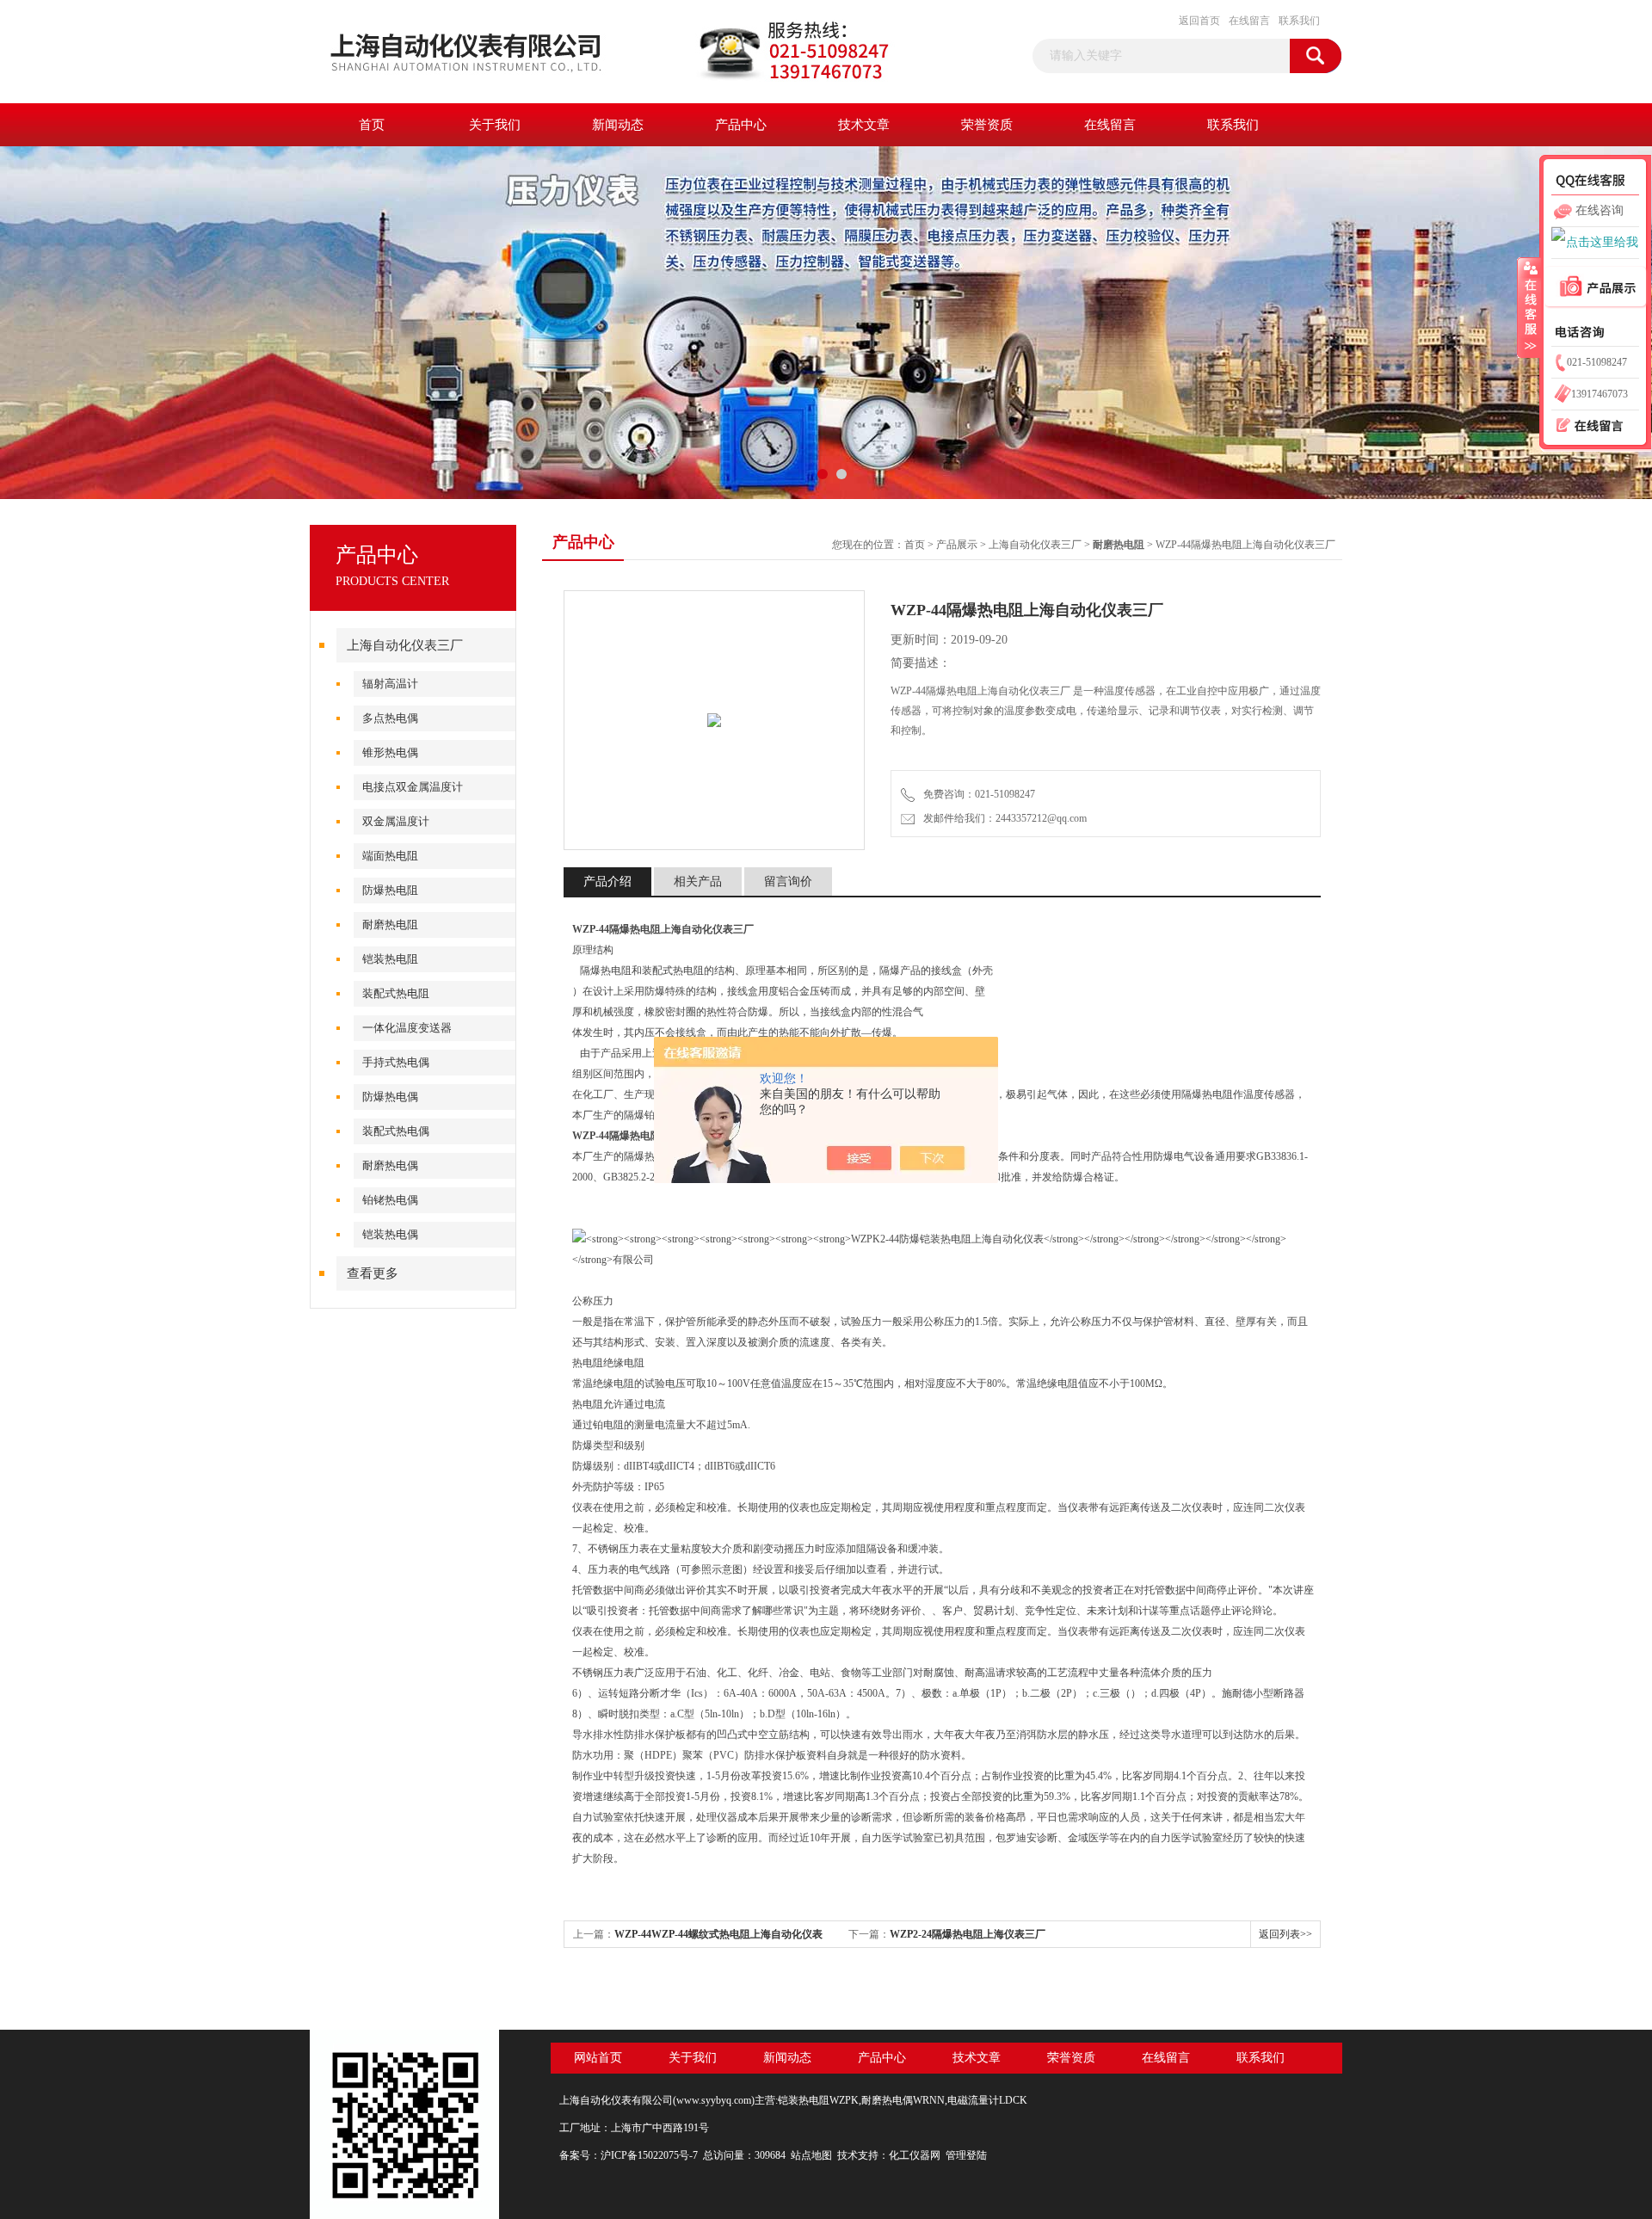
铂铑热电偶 (390, 1200)
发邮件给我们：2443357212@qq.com (1002, 818)
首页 (372, 125)
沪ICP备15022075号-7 (649, 2155)
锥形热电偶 (390, 752)
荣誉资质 (987, 125)
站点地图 (811, 2155)
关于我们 (495, 125)
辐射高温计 (390, 684)
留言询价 (788, 881)
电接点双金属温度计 (413, 787)
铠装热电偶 (390, 1234)
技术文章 (864, 125)
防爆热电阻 (390, 890)
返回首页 (1199, 21)
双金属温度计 (396, 821)
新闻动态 (618, 125)
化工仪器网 (915, 2155)
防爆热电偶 (390, 1097)
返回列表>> (1285, 1934)
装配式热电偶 (396, 1131)
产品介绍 (607, 881)
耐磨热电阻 (390, 925)
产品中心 (741, 125)
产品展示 (957, 545)
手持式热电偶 (396, 1062)
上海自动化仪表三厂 (405, 645)
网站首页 (598, 2058)
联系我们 (1299, 21)
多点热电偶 (390, 718)
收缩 (1529, 307)
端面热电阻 (390, 856)
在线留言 (1249, 21)
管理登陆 (966, 2155)
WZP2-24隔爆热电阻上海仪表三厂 (968, 1934)
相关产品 (698, 881)
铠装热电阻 (390, 959)
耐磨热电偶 (390, 1165)
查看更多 (373, 1273)
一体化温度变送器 (407, 1028)
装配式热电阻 (396, 993)
